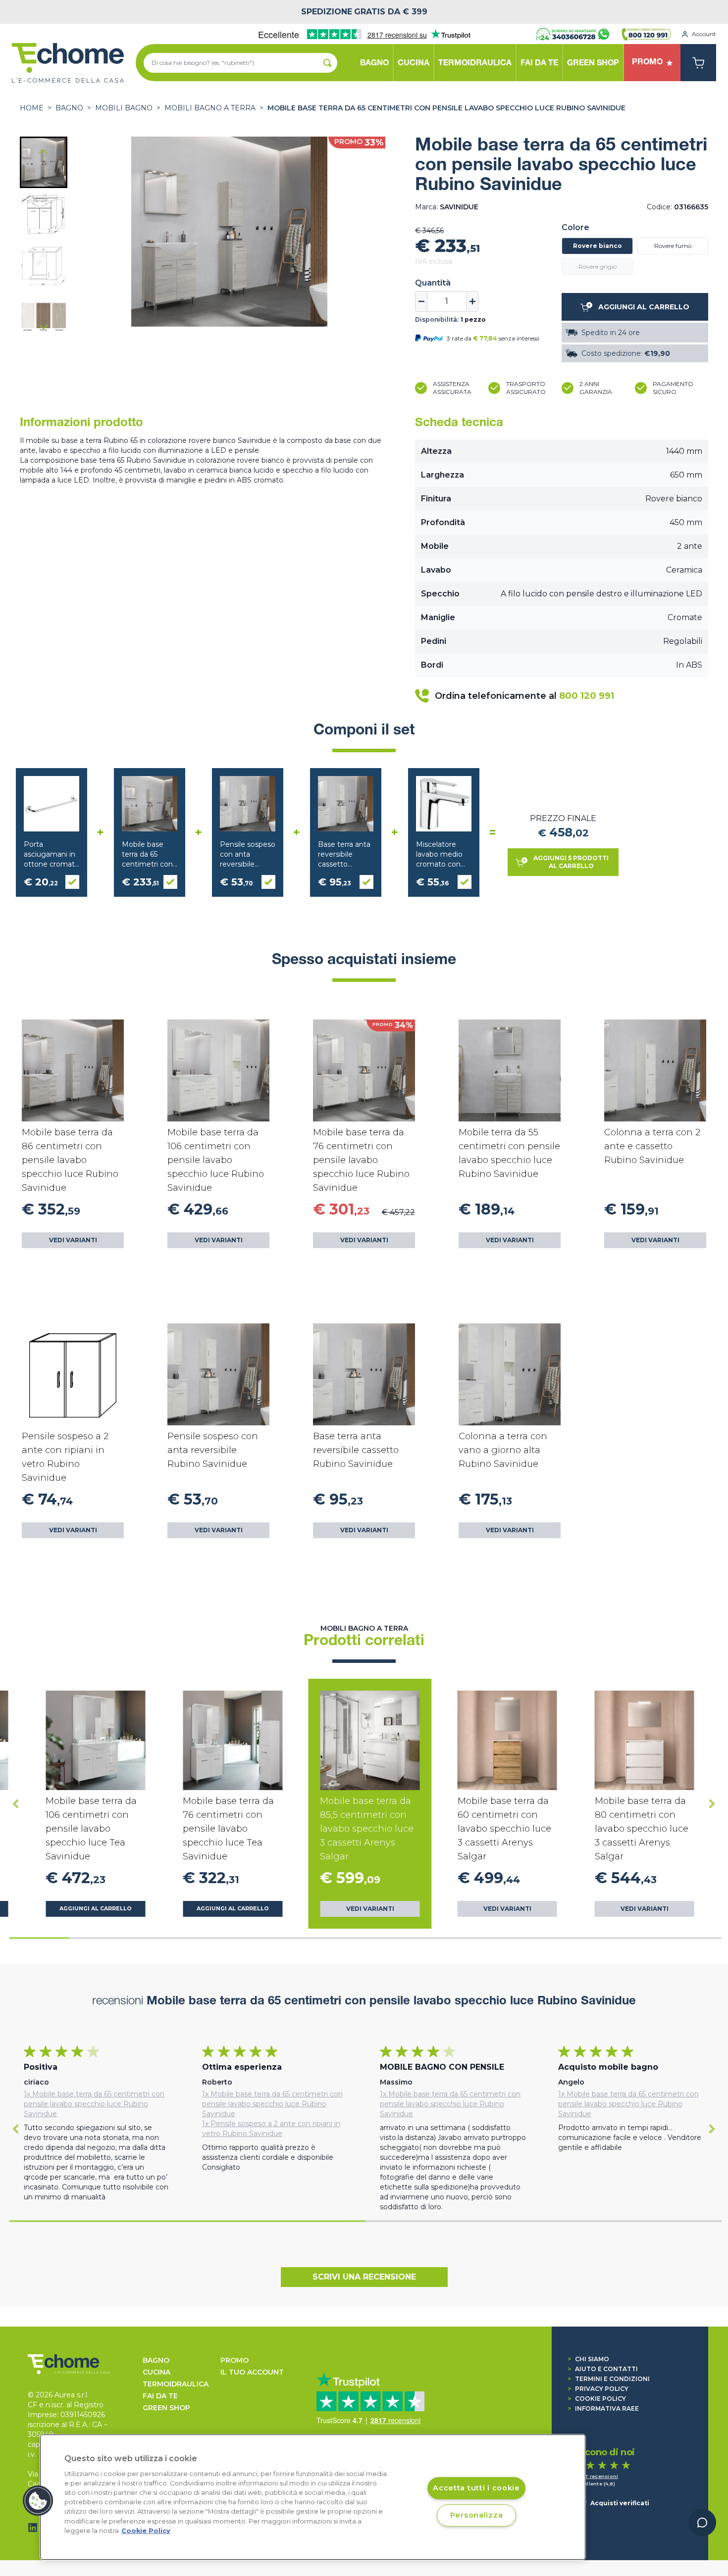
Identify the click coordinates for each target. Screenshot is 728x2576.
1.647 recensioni (596, 2476)
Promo (234, 2360)
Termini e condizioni (609, 2379)
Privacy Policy (598, 2389)
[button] (44, 162)
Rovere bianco (598, 246)
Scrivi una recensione (364, 2277)
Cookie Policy (597, 2399)
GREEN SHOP (166, 2408)
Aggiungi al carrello (96, 1909)
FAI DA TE (160, 2396)
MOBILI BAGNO (124, 108)
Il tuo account (252, 2372)
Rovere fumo (673, 246)
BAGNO (69, 108)
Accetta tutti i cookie (476, 2488)
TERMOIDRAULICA (176, 2384)
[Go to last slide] (44, 152)
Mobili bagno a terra (210, 108)
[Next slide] (44, 327)
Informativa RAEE (603, 2408)
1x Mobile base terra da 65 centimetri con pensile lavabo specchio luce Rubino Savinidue (94, 2104)
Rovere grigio (598, 267)
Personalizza (477, 2515)
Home (32, 108)
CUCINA (156, 2372)
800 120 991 (587, 696)
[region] (313, 2497)
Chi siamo (588, 2359)
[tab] (39, 1938)
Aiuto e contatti (603, 2369)
